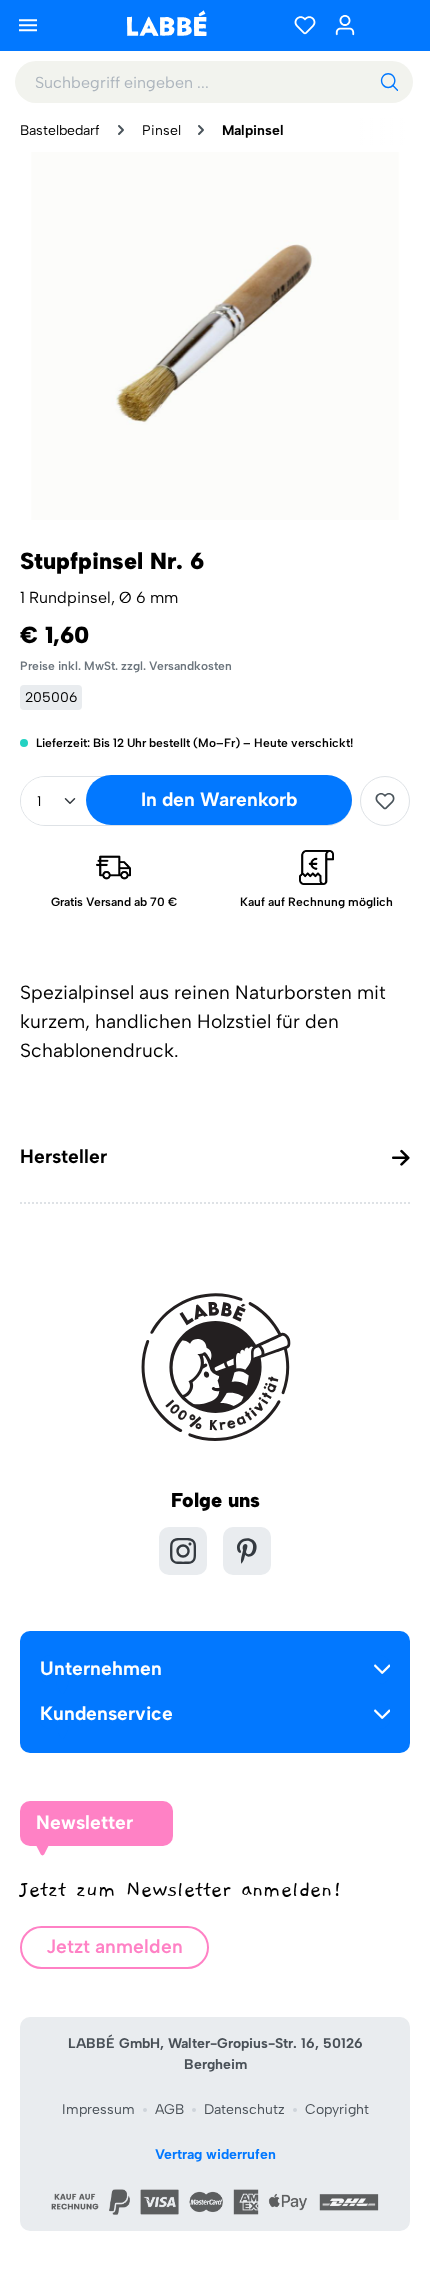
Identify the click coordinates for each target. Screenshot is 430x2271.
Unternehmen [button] (101, 1668)
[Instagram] (183, 1551)
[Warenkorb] (390, 25)
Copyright (337, 2109)
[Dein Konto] (345, 25)
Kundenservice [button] (106, 1713)
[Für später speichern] (385, 801)
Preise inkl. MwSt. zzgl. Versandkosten (126, 666)
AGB (169, 2109)
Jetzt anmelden (114, 1946)
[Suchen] (389, 82)
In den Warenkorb (219, 799)
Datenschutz (244, 2109)
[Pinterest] (247, 1551)
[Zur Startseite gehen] (166, 23)
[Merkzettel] (305, 25)
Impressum (98, 2109)
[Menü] (28, 25)
